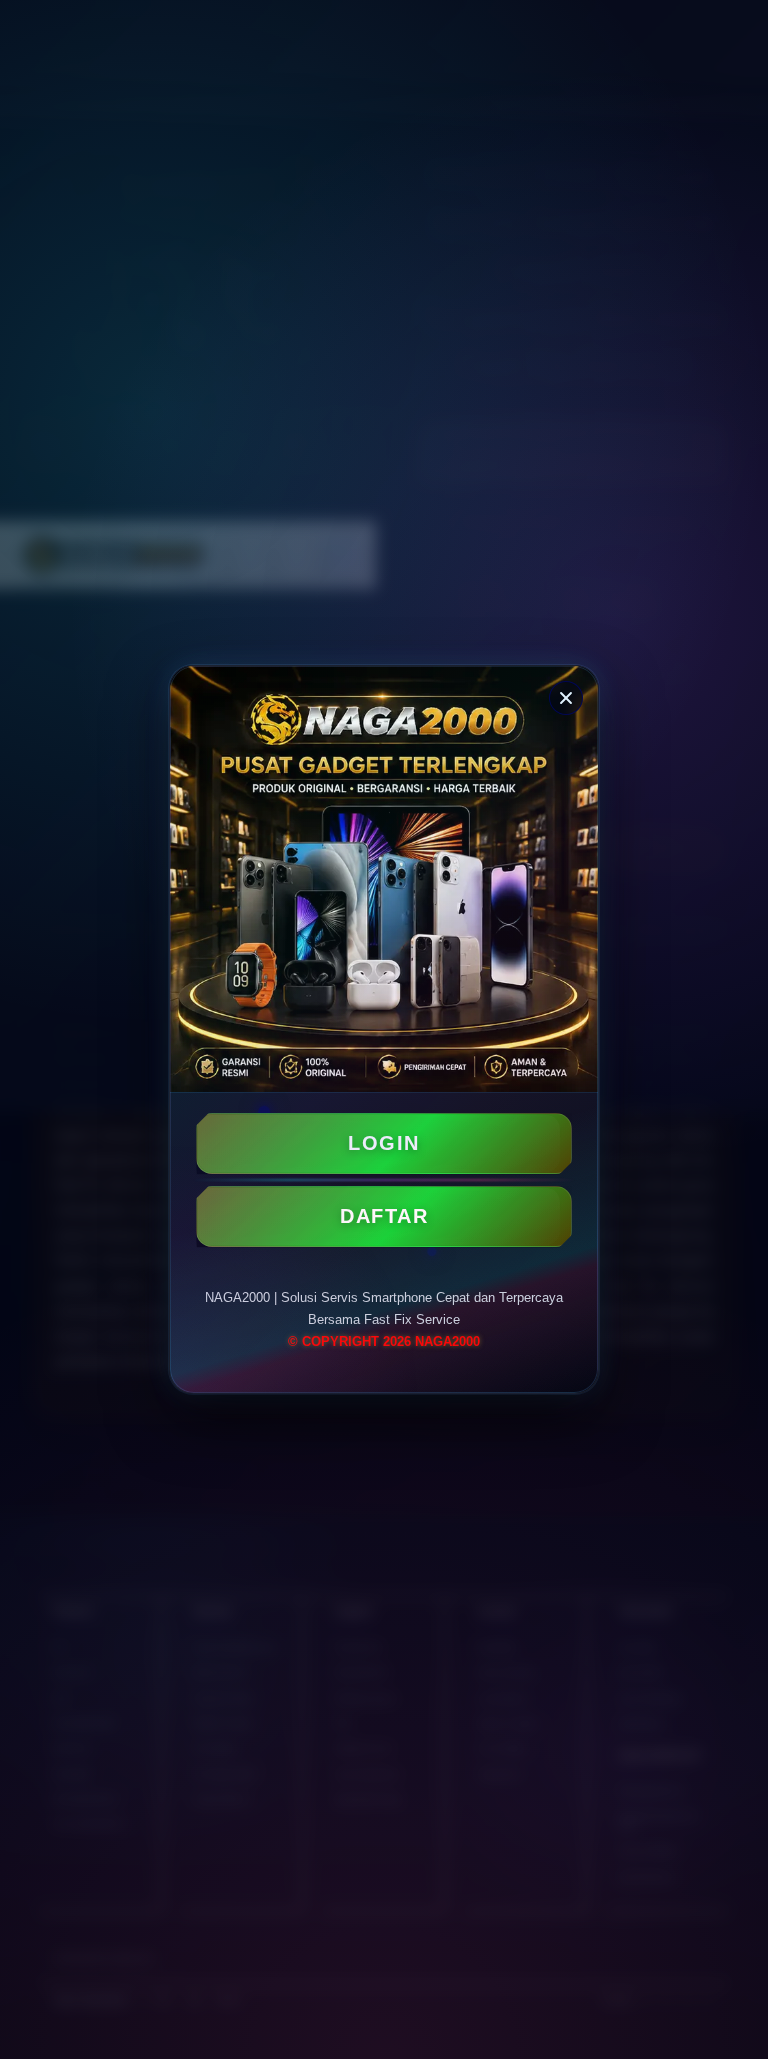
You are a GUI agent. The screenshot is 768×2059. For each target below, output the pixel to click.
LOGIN (384, 1143)
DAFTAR (384, 1216)
